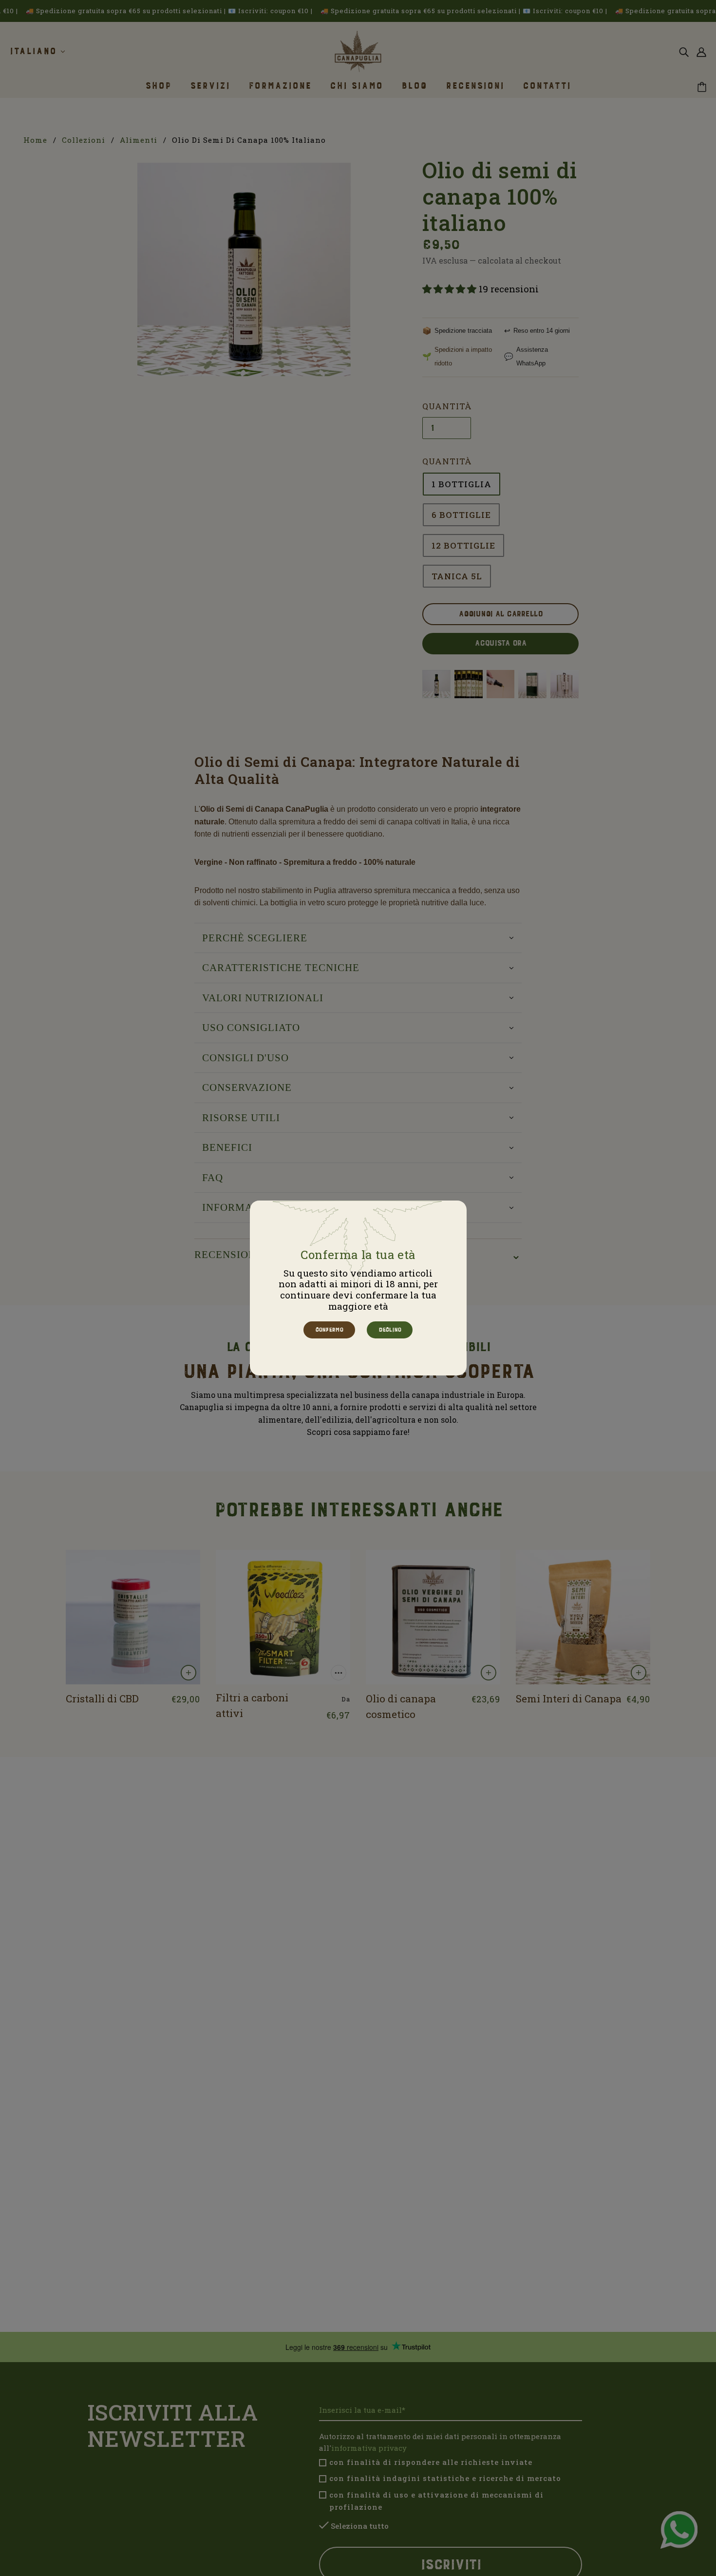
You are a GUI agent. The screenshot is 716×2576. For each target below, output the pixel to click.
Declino (389, 1330)
